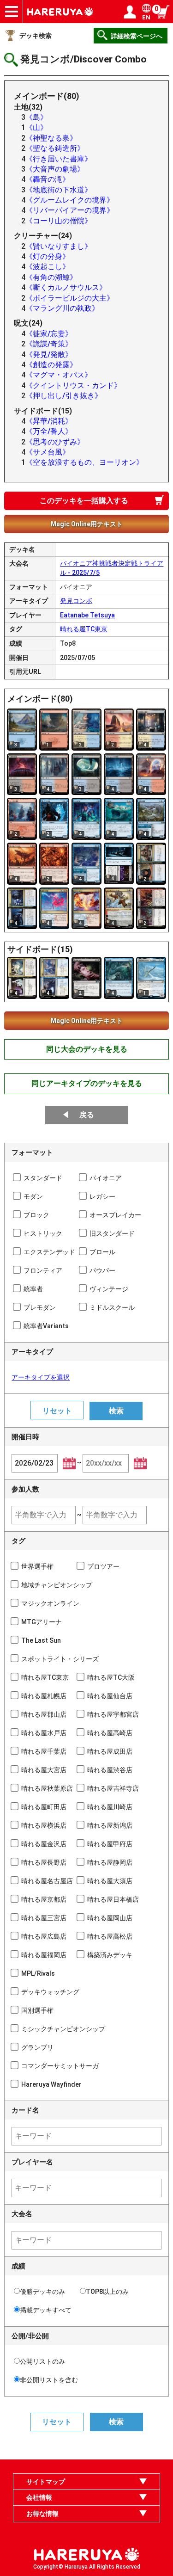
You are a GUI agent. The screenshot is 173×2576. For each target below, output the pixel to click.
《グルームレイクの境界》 (70, 200)
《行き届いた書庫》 (59, 159)
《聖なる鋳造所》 (55, 148)
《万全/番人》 (49, 431)
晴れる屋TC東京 (84, 629)
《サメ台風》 (48, 452)
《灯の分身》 (48, 256)
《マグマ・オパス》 (59, 375)
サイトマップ (46, 2482)
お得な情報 (42, 2514)
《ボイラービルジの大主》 (70, 298)
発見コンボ (76, 601)
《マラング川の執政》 (62, 308)
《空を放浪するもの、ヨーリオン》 (84, 462)
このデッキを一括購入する (84, 501)
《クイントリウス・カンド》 (73, 385)
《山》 (36, 127)
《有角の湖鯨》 (51, 277)
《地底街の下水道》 (59, 190)
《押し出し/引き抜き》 (64, 396)
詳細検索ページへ (137, 36)
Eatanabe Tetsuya (87, 615)
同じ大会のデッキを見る (87, 1049)
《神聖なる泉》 (51, 138)
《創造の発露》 (51, 365)
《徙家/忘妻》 (49, 334)
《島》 (36, 117)
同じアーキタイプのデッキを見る (87, 1083)
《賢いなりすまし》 (59, 246)
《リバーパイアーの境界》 (70, 210)
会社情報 (39, 2497)
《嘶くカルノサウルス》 (66, 287)
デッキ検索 (36, 36)
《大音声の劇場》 (55, 169)
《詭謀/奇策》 (49, 344)
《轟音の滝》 (48, 179)
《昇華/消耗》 (49, 421)
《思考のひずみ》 (55, 442)
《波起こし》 (48, 267)
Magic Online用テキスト (87, 524)
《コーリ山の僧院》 (59, 221)
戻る (87, 1115)
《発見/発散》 (49, 354)
